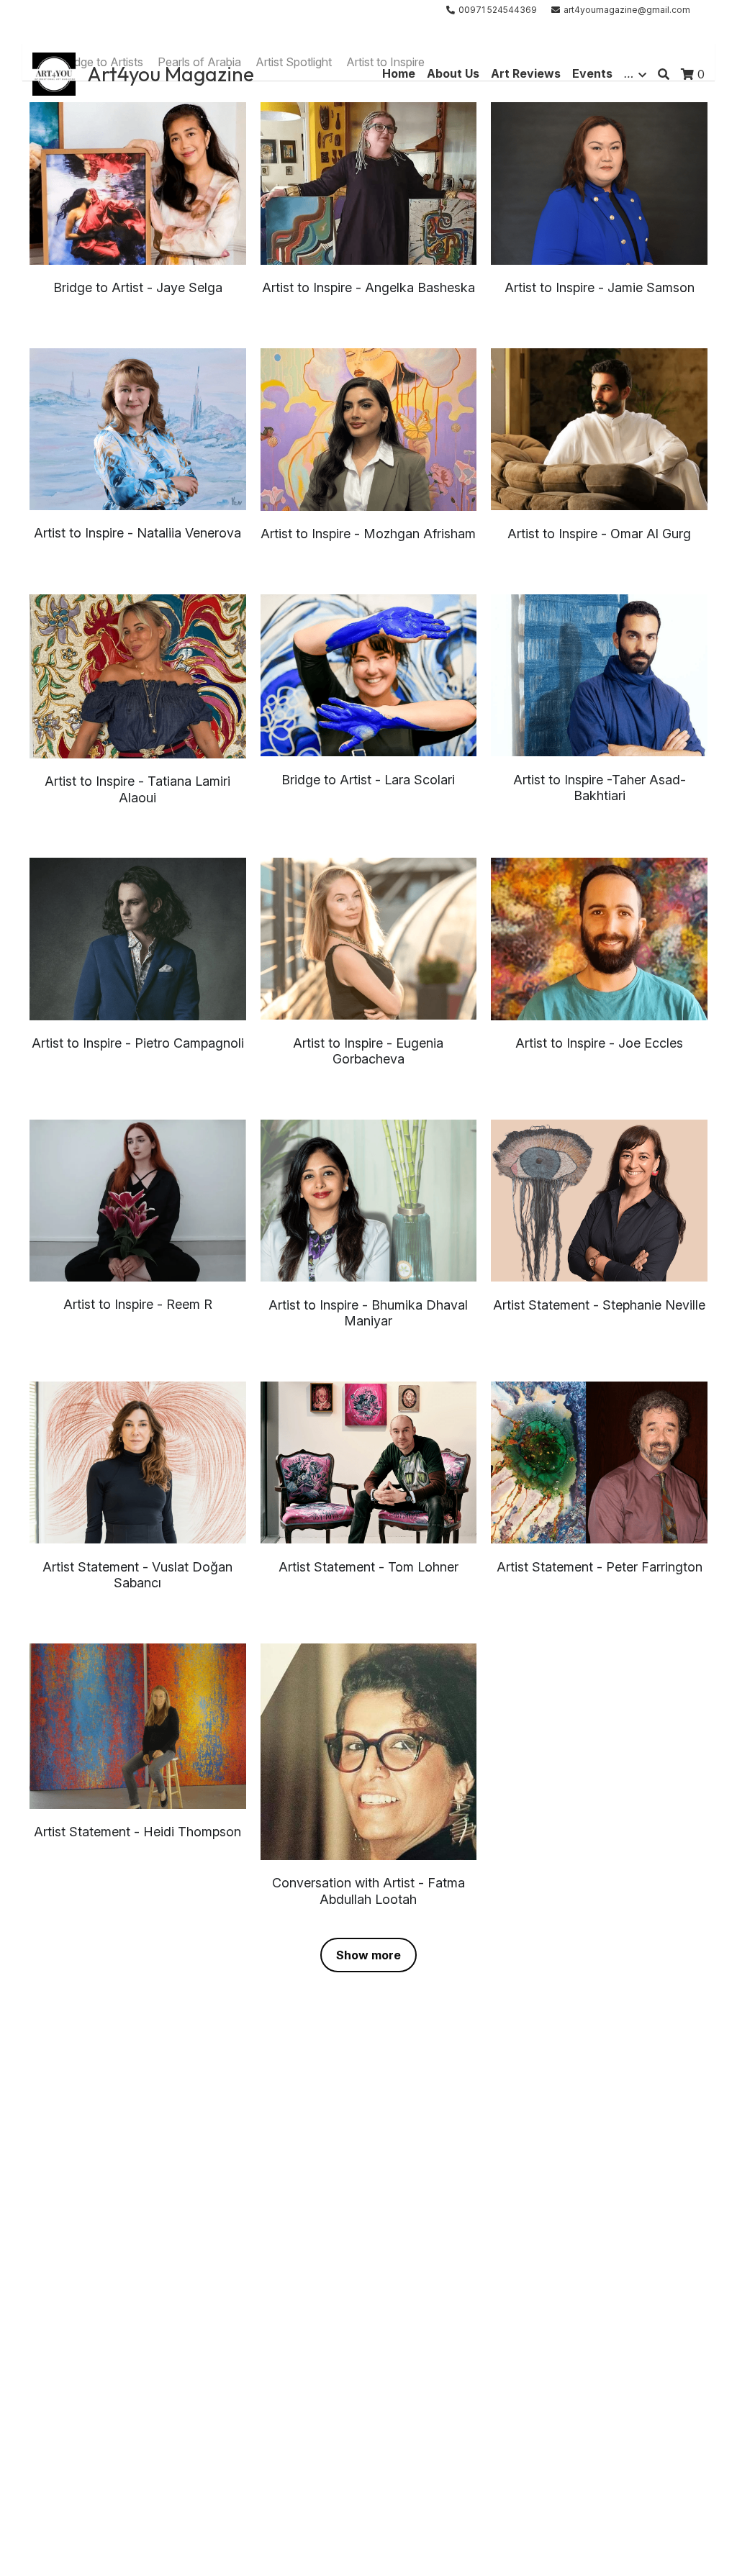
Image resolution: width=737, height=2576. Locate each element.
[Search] (664, 74)
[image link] (54, 73)
